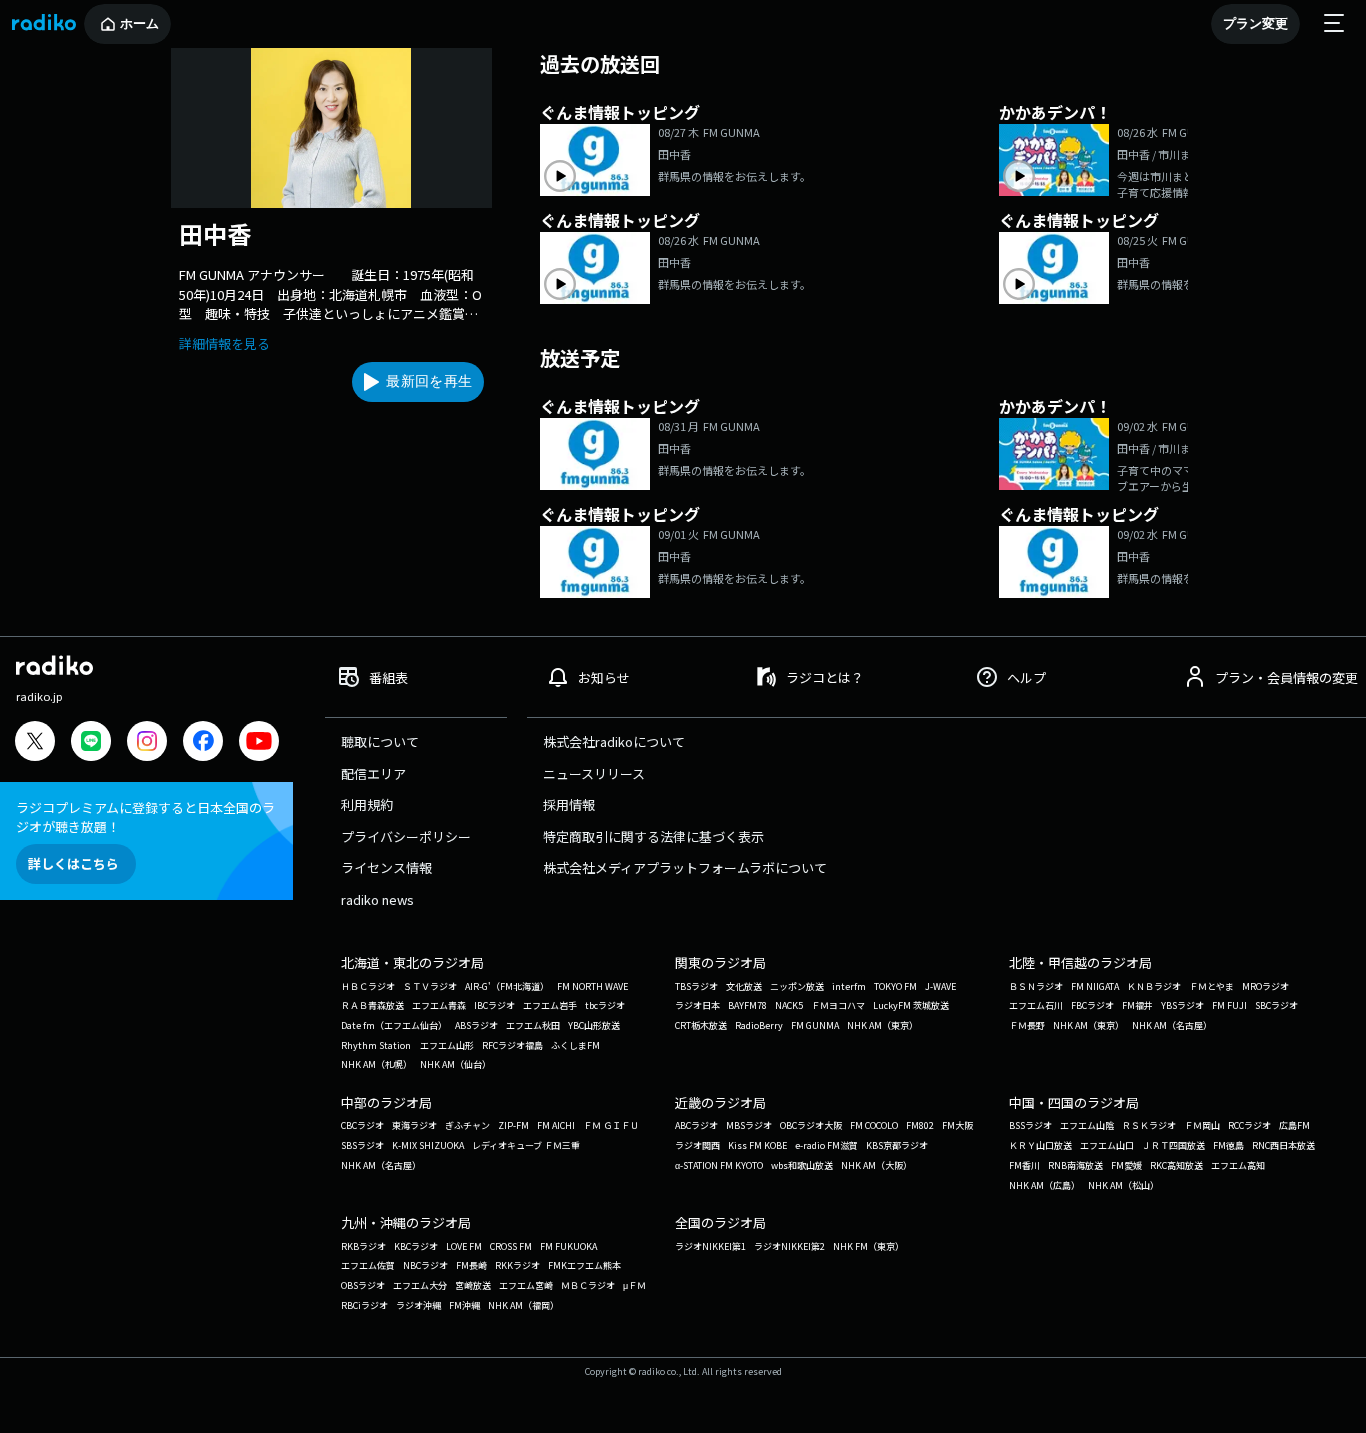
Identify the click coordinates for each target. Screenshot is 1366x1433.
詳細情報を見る (224, 343)
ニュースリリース (594, 773)
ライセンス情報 (386, 867)
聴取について (380, 741)
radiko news (377, 899)
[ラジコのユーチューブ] (259, 743)
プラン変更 (1255, 23)
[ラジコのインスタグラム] (147, 741)
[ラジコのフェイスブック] (203, 743)
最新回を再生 (429, 381)
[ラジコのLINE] (91, 743)
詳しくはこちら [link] (73, 863)
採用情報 (569, 804)
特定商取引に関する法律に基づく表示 (653, 836)
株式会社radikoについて (614, 741)
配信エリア (373, 773)
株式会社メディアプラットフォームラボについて (685, 867)
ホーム (139, 23)
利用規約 (367, 804)
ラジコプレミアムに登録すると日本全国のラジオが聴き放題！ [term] (145, 817)
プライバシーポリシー (406, 836)
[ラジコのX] (35, 743)
